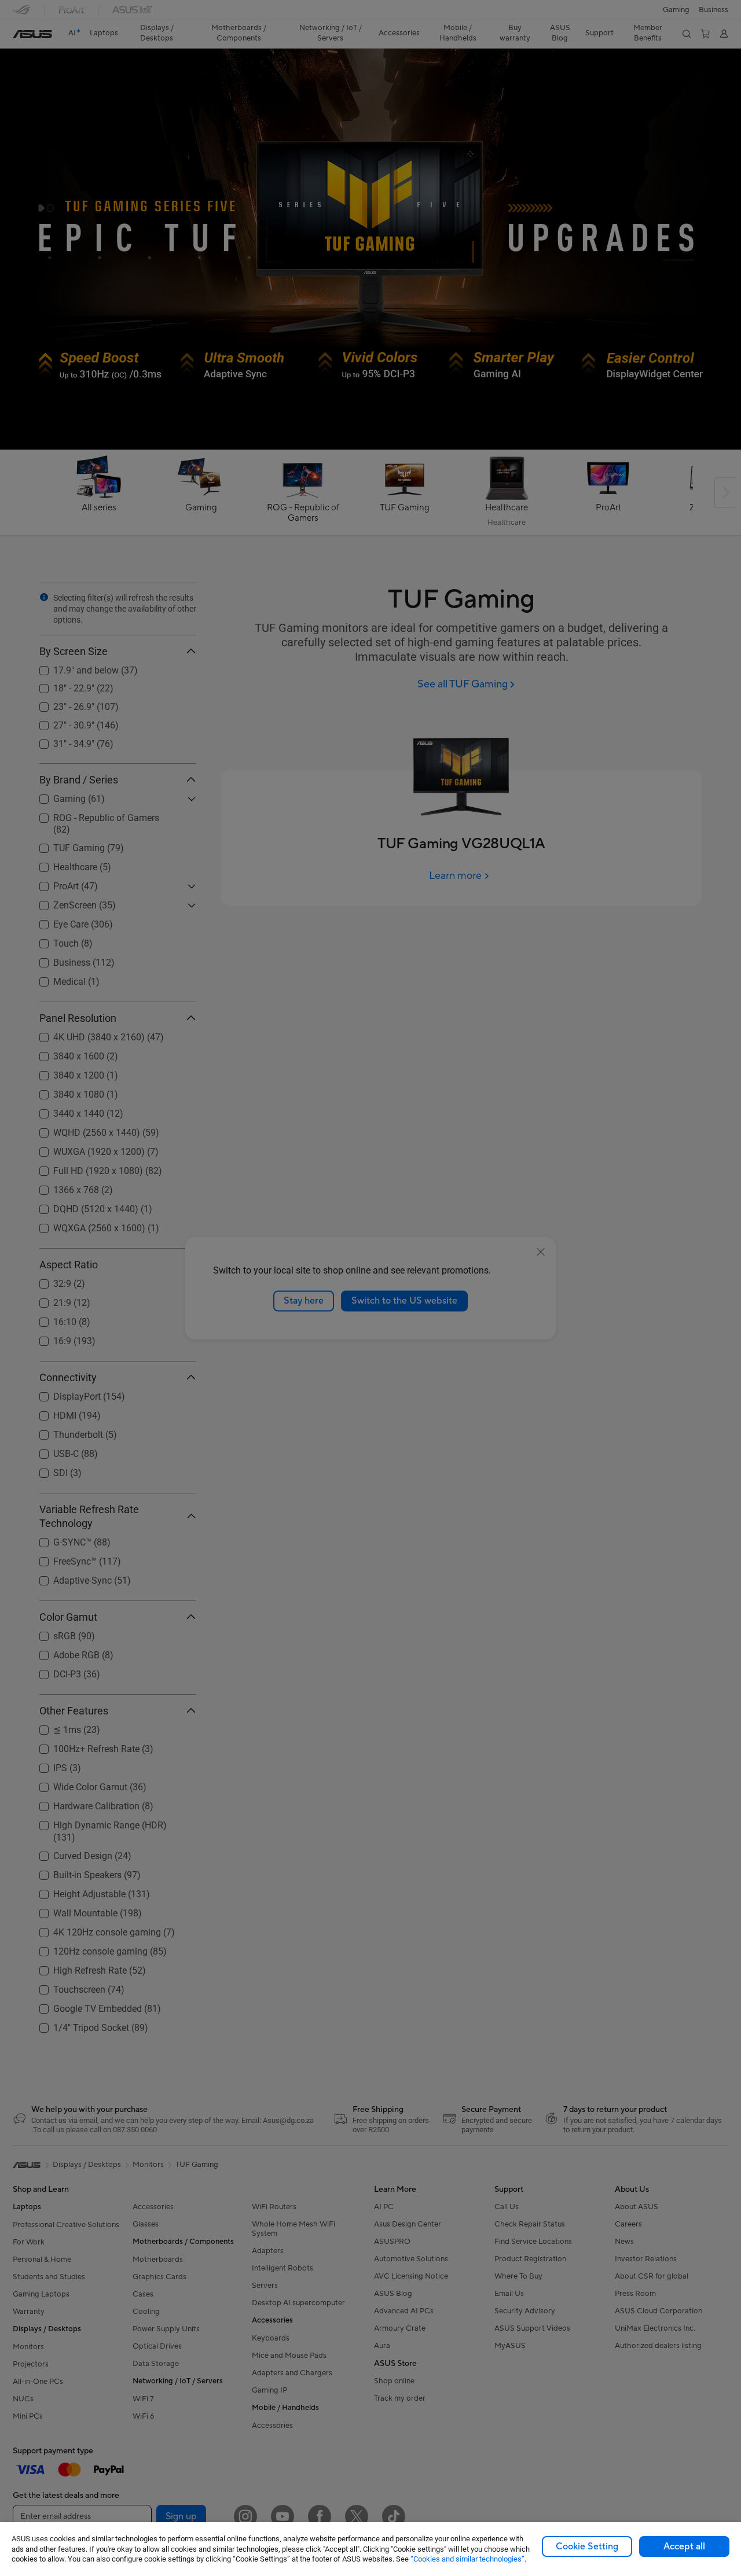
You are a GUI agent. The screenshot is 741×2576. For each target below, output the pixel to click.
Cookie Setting (587, 2546)
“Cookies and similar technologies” (467, 2559)
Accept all (684, 2546)
